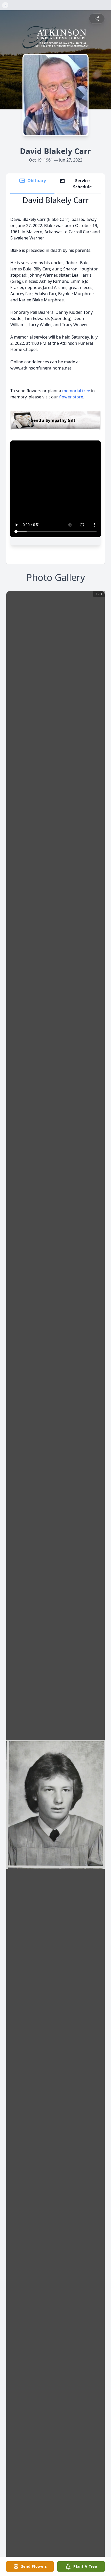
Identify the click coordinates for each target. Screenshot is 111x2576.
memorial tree (76, 391)
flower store (71, 397)
